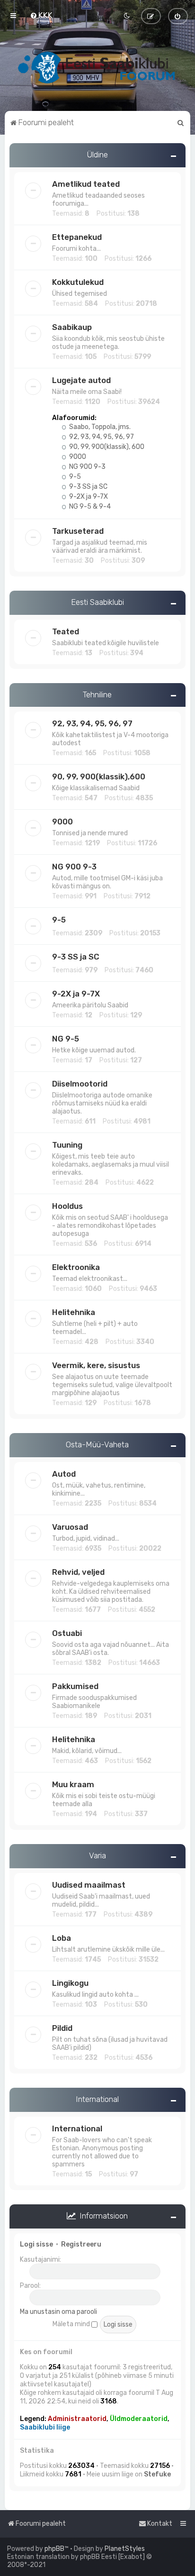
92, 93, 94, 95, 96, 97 (101, 437)
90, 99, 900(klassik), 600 (106, 447)
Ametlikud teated (86, 184)
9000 (77, 457)
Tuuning (67, 1145)
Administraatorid (77, 2419)
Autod (64, 1474)
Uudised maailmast (89, 1885)
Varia (97, 1855)
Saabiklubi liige (45, 2427)
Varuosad (70, 1527)
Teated (66, 631)
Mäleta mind (72, 2324)
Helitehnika (74, 1312)
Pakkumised (75, 1686)
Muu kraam (73, 1784)
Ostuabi (67, 1633)
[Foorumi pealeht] (97, 67)
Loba (62, 1938)
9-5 (74, 477)
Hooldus (67, 1206)
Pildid (62, 2028)
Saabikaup (72, 327)
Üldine (97, 155)
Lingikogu (70, 1983)
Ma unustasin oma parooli (58, 2312)
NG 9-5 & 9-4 (89, 507)
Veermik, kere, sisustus (96, 1365)
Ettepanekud (77, 237)
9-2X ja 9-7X (88, 497)
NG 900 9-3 (87, 467)
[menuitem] (41, 15)
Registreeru (81, 2244)
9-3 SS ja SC (88, 487)
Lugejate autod (81, 380)
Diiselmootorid (80, 1084)
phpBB (54, 2549)
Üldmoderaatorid (139, 2419)
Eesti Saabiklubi (97, 602)
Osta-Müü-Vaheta (97, 1444)
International (97, 2099)
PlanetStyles (125, 2549)
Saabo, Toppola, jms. (99, 427)
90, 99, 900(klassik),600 (99, 776)
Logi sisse (36, 2244)
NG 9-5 (66, 1039)
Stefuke (157, 2474)
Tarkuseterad (78, 531)
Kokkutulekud (78, 282)
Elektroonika (76, 1267)
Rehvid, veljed (78, 1572)
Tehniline (97, 694)
